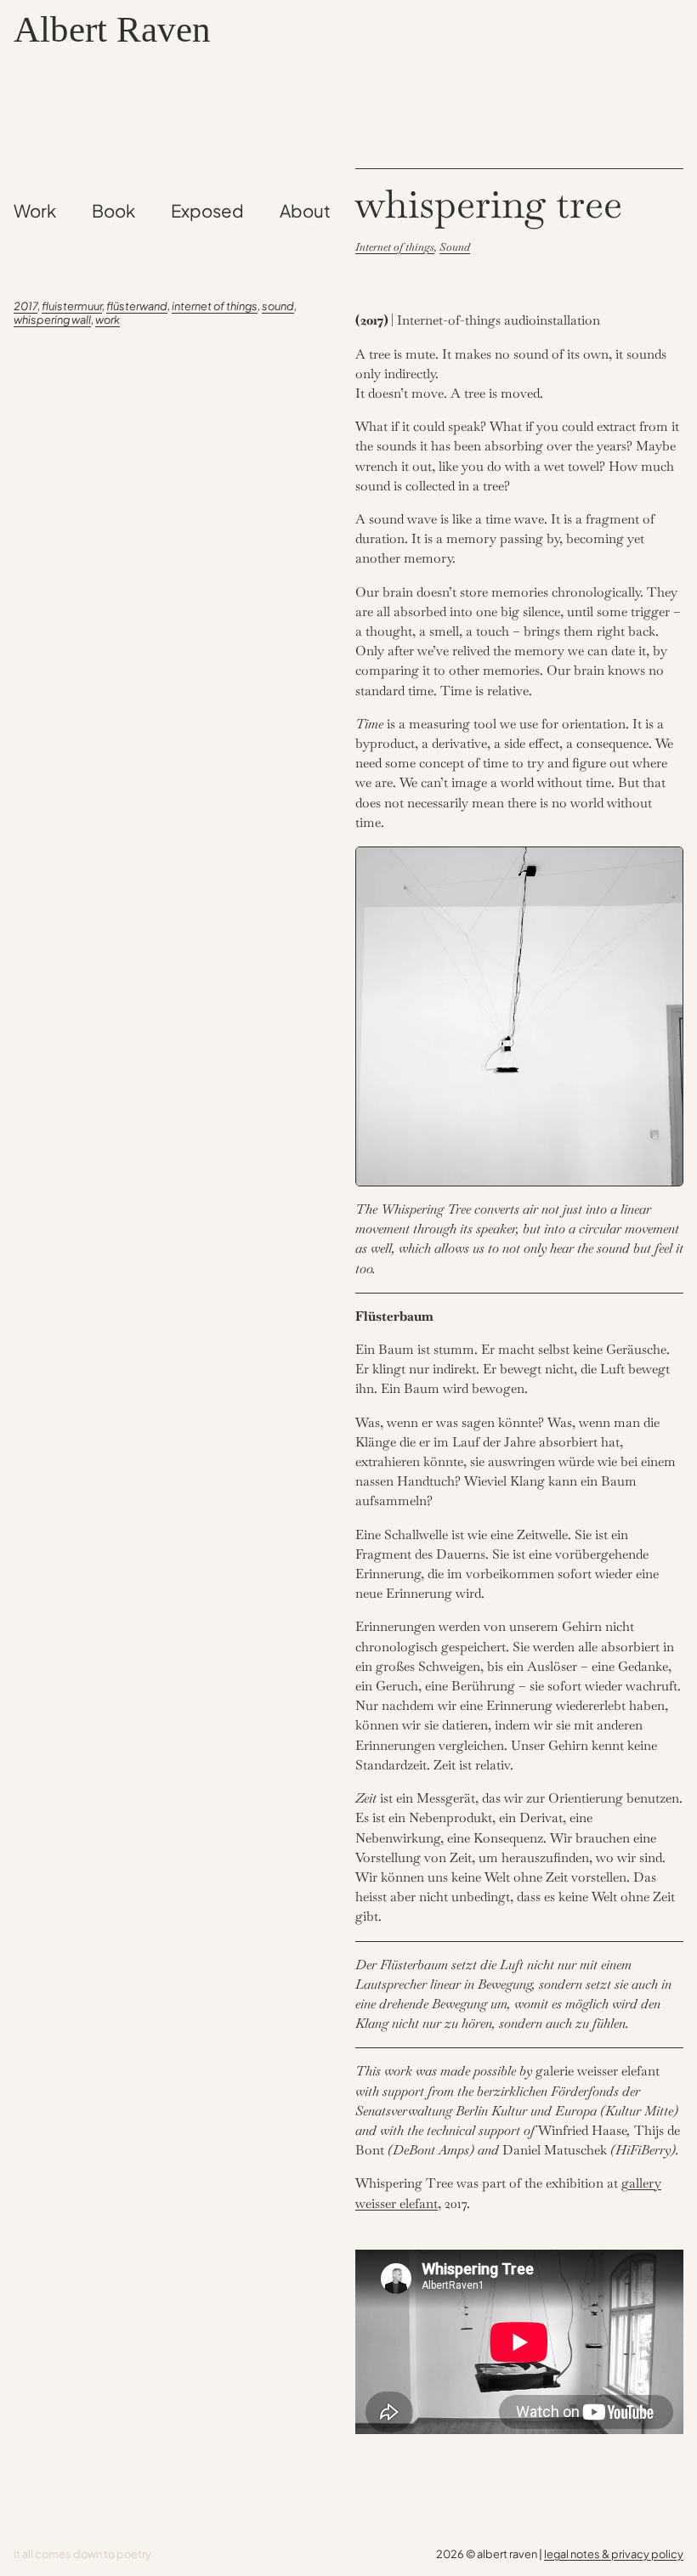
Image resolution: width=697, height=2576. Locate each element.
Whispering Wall (52, 320)
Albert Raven (112, 29)
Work (108, 320)
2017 (25, 306)
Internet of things (395, 247)
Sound (278, 306)
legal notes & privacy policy (614, 2554)
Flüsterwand (137, 306)
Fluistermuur (72, 306)
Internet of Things (215, 306)
